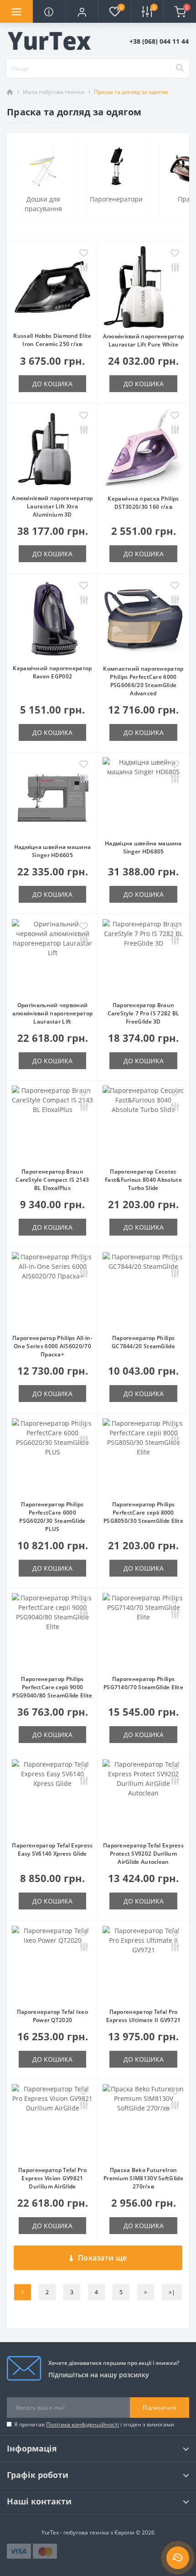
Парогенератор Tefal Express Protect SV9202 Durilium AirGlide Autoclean (143, 1854)
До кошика (52, 384)
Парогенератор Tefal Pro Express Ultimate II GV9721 (144, 2016)
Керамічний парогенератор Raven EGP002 (52, 672)
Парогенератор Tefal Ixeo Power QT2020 (52, 2016)
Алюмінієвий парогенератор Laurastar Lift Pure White (144, 340)
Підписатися (160, 2408)
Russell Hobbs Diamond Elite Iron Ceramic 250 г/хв (52, 340)
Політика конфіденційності (83, 2424)
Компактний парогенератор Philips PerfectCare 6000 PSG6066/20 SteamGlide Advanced (143, 681)
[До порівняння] (84, 268)
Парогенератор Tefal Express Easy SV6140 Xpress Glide (52, 1849)
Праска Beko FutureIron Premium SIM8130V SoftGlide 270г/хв (143, 2178)
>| (172, 2292)
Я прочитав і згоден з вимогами (94, 2424)
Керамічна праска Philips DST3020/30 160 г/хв (143, 503)
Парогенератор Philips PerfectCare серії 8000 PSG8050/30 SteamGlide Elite (143, 1513)
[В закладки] (84, 254)
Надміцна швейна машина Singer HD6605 (53, 851)
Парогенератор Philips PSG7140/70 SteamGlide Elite (143, 1683)
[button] (82, 11)
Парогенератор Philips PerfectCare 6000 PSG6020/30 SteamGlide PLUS (52, 1517)
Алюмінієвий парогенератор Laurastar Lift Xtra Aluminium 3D (52, 506)
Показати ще (102, 2258)
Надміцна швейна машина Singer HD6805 (143, 847)
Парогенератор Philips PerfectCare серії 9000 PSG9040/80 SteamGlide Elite (52, 1687)
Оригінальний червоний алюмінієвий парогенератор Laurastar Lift (53, 1013)
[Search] (180, 68)
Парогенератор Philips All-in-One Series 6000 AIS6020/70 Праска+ (52, 1346)
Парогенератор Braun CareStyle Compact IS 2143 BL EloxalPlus (52, 1180)
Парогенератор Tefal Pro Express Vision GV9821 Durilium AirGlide (52, 2178)
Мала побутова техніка (54, 92)
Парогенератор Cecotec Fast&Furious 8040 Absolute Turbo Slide (143, 1180)
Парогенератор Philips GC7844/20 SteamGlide (143, 1342)
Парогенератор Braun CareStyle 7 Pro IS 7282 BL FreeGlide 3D (144, 1013)
